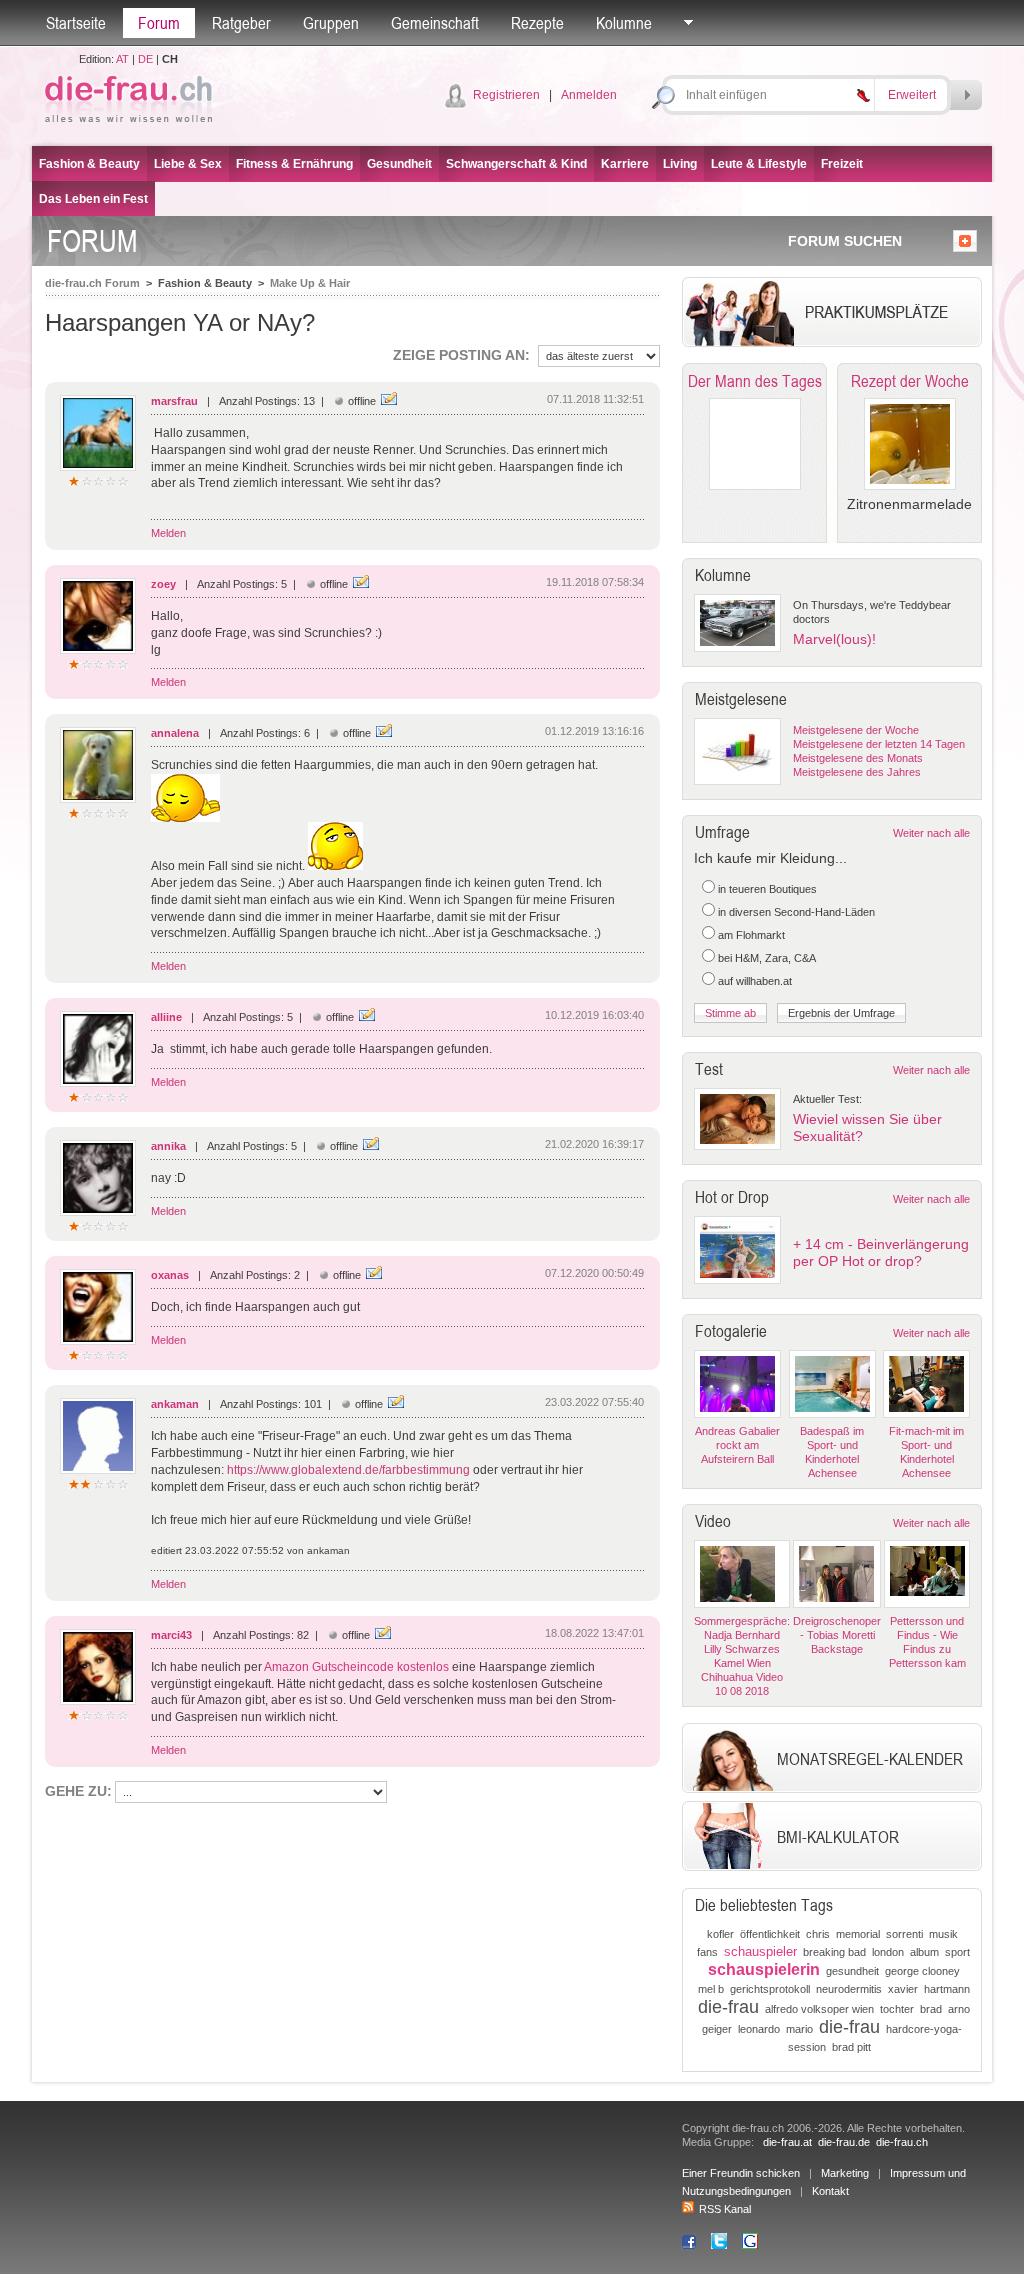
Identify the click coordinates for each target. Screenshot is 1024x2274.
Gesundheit (399, 164)
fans (707, 1952)
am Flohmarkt (751, 935)
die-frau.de (844, 2142)
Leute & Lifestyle (759, 164)
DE (145, 59)
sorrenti (904, 1934)
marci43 (171, 1635)
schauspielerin (764, 1969)
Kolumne (624, 23)
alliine (166, 1017)
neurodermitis (849, 1989)
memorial (858, 1934)
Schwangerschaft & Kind (516, 164)
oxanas (170, 1275)
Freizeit (842, 164)
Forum (159, 23)
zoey (163, 584)
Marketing (845, 2173)
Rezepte (537, 23)
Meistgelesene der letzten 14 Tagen (879, 744)
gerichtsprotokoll (770, 1989)
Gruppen (331, 23)
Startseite (76, 23)
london (888, 1952)
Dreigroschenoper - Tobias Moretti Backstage (837, 1635)
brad (931, 2009)
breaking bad (834, 1952)
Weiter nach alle (931, 833)
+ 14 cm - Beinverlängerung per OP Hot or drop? (881, 1252)
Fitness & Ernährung (294, 164)
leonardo (759, 2029)
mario (799, 2029)
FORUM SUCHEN (845, 241)
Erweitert (912, 95)
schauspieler (760, 1951)
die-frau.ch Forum (92, 283)
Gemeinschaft (435, 23)
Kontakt (830, 2191)
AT (122, 59)
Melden (168, 533)
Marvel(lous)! (834, 639)
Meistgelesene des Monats (858, 758)
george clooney (922, 1971)
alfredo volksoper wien (819, 2009)
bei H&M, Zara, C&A (767, 958)
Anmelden (589, 95)
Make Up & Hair (310, 283)
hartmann (947, 1989)
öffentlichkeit (770, 1934)
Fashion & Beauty (89, 164)
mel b (711, 1989)
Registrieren (506, 95)
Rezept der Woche (910, 381)
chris (818, 1934)
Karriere (625, 164)
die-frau (728, 2007)
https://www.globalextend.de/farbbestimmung (348, 1470)
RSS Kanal (725, 2209)
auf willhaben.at (755, 981)
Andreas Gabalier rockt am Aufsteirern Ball (737, 1445)
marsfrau (174, 401)
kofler (720, 1934)
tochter (897, 2009)
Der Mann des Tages (755, 381)
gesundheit (852, 1971)
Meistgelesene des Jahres (857, 772)
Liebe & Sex (188, 164)
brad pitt (851, 2047)
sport (957, 1952)
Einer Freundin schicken (741, 2173)
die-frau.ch (902, 2142)
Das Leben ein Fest (93, 199)
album (924, 1952)
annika (168, 1146)
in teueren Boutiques (767, 889)
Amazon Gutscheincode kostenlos (356, 1667)
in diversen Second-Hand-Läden (796, 912)
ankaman (175, 1404)
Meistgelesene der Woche (856, 730)
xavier (903, 1989)
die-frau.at (787, 2142)
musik (943, 1934)
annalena (175, 733)
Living (680, 164)
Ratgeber (241, 23)
